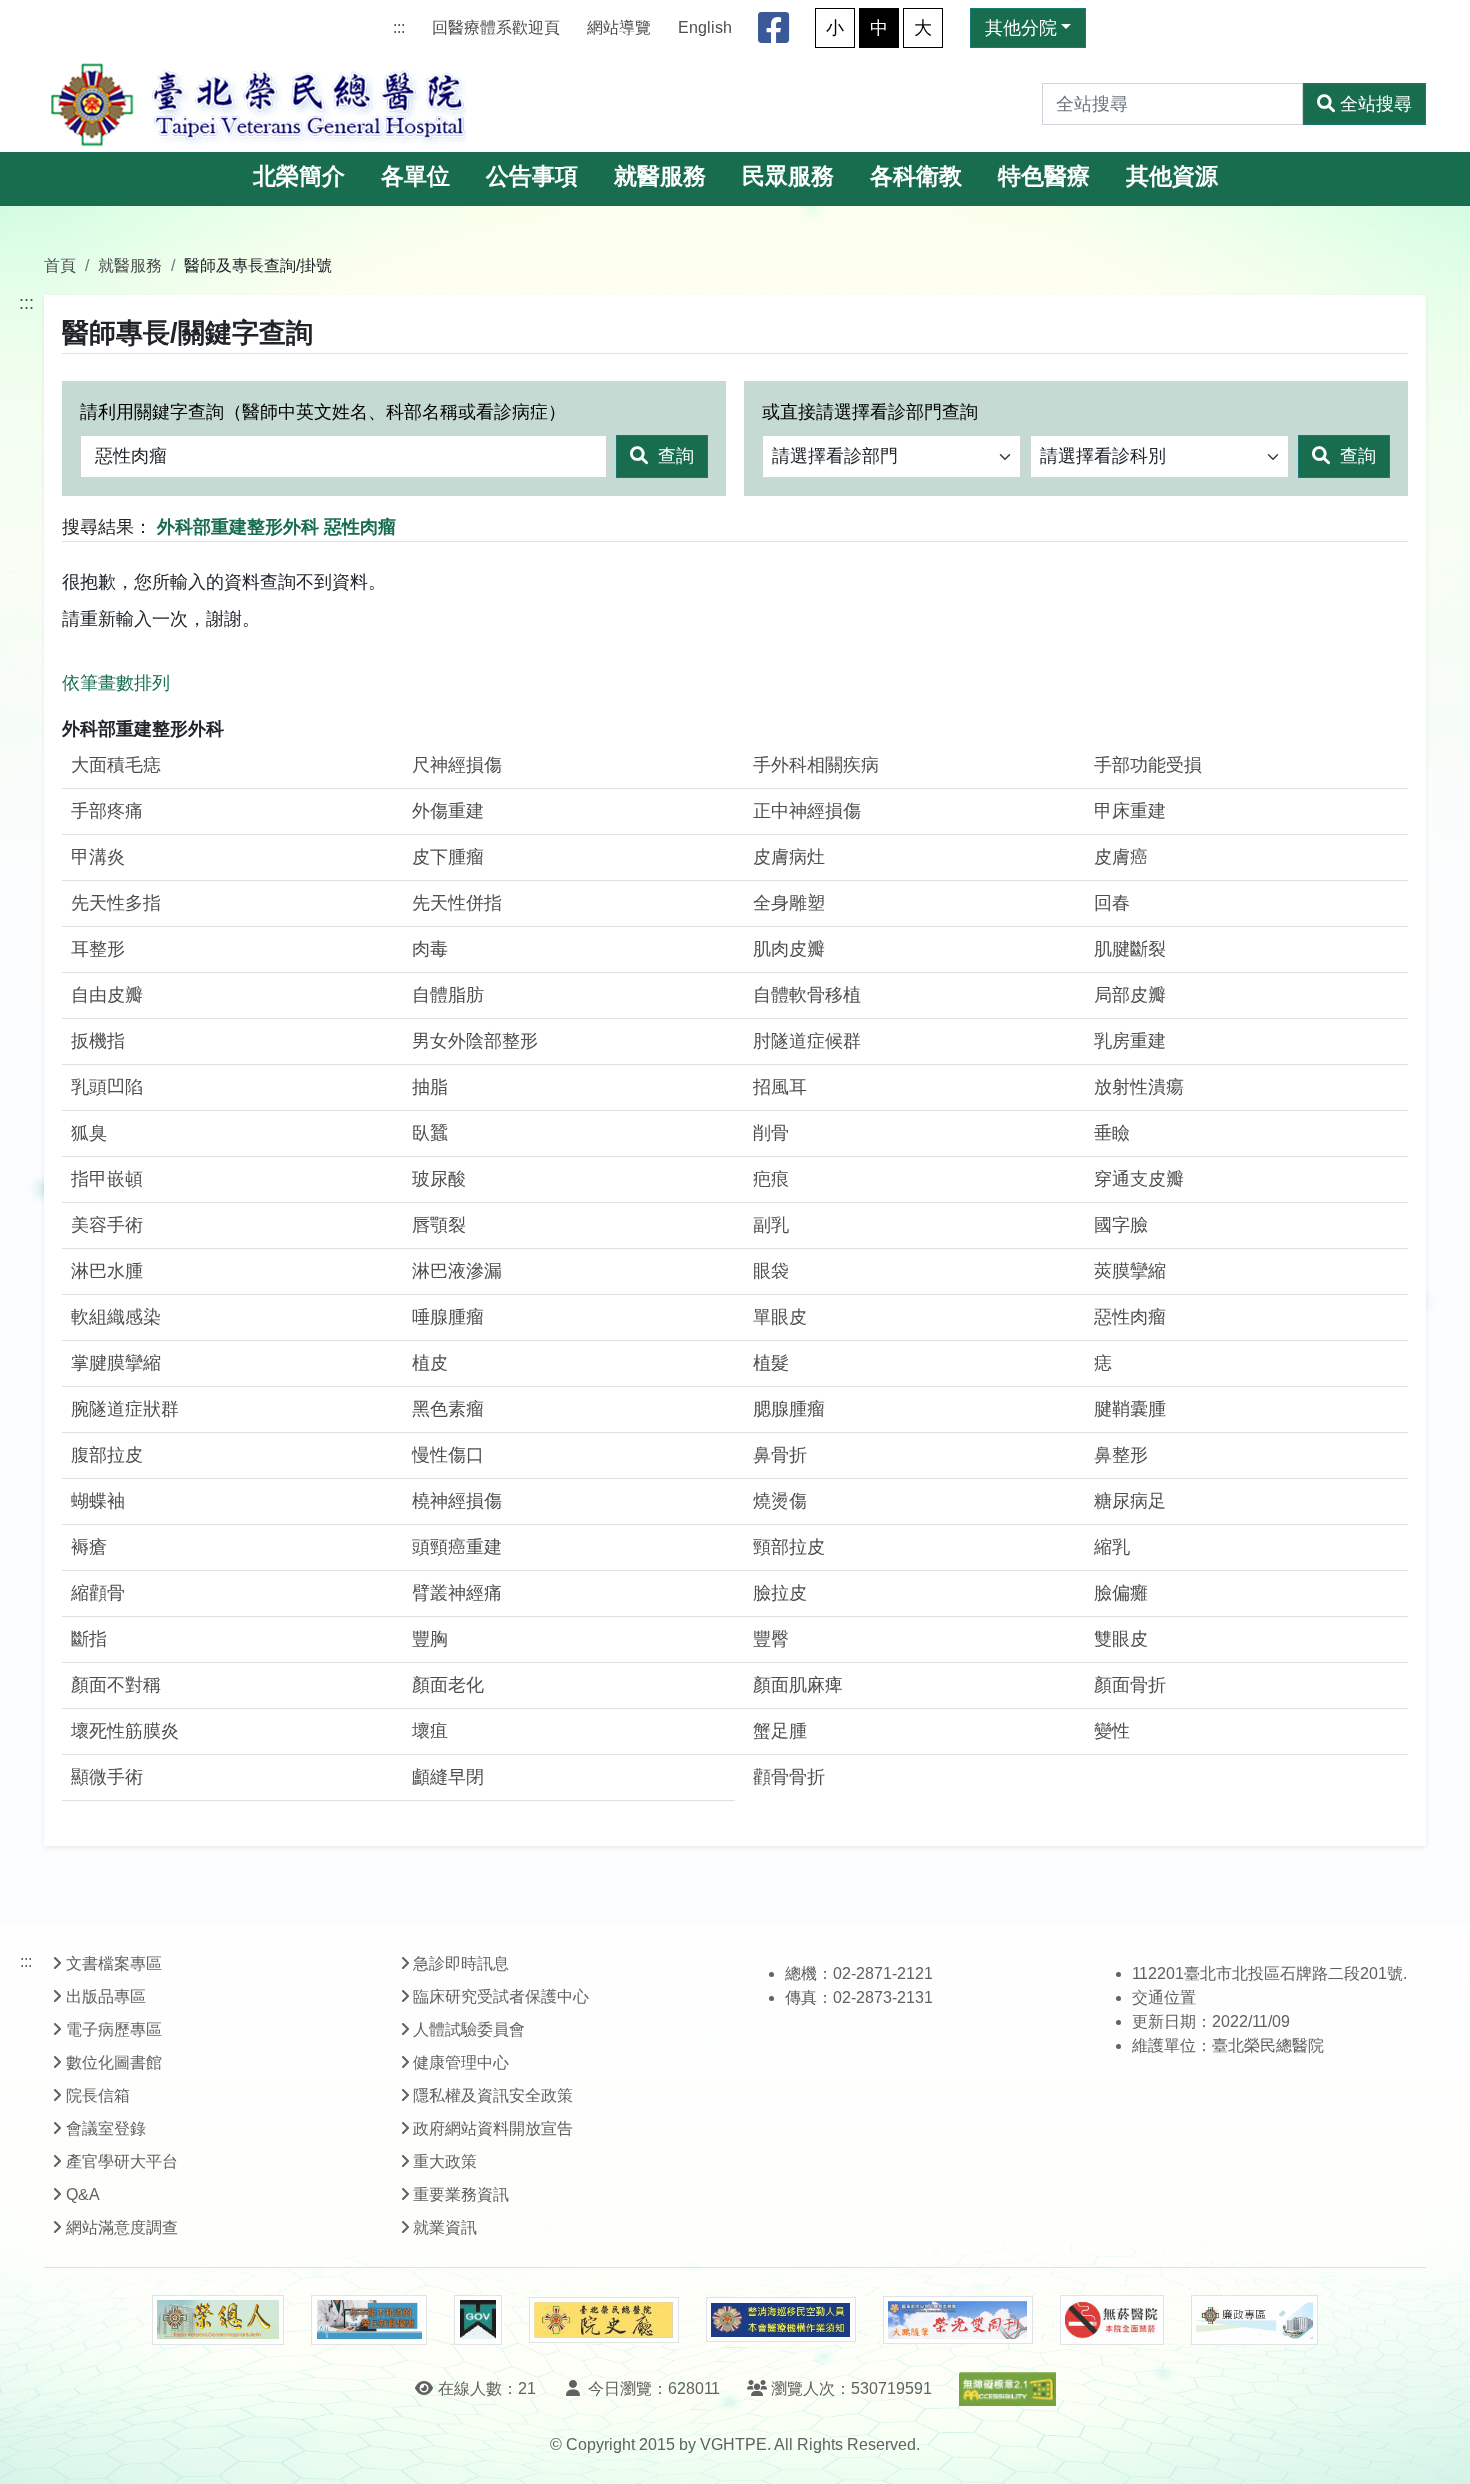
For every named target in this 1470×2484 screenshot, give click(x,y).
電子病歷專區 (114, 2029)
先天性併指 (457, 903)
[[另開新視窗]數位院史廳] (604, 2320)
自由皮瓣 (107, 995)
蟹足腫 (780, 1731)
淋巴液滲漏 (457, 1271)
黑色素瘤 (448, 1409)
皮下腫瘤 (448, 857)
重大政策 (445, 2161)
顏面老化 (448, 1685)
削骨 (771, 1133)
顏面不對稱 (116, 1685)
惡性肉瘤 (1130, 1317)
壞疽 (430, 1731)
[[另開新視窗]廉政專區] (1254, 2320)
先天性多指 (116, 903)
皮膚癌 (1121, 857)
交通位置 (1164, 1997)
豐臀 (771, 1639)
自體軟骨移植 (807, 995)
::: (399, 27)
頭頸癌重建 (457, 1547)
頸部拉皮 (789, 1547)
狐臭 (89, 1133)
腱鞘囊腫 (1130, 1409)
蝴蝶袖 (98, 1501)
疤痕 (771, 1179)
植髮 (771, 1363)
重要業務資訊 (461, 2194)
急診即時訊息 (461, 1963)
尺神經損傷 (457, 765)
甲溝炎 (98, 857)
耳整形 (98, 949)
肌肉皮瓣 (789, 949)
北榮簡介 (299, 176)
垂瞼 (1112, 1133)
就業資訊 (445, 2227)
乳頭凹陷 (107, 1087)
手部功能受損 (1148, 765)
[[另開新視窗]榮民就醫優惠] (369, 2320)
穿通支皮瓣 (1139, 1179)
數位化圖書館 (114, 2062)
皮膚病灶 (789, 857)
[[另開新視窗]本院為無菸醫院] (1112, 2320)
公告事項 (532, 176)
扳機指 (98, 1041)
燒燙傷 (780, 1501)
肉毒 (430, 949)
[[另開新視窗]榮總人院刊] (218, 2320)
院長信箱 (98, 2095)
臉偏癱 (1121, 1593)
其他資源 (1172, 176)
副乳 (771, 1225)
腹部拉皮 (107, 1455)
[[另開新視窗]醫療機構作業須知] (781, 2319)
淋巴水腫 (107, 1271)
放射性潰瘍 (1139, 1087)
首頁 (60, 265)
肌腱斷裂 (1130, 949)
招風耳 (780, 1087)
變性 (1112, 1731)
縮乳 (1112, 1547)
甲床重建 (1130, 811)
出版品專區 (106, 1996)
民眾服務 (788, 176)
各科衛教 (916, 176)
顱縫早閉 (448, 1777)
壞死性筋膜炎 (125, 1731)
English (705, 27)
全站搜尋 (1376, 104)
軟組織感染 (116, 1317)
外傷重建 (448, 811)
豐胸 (430, 1639)
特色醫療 (1044, 176)
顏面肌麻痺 (798, 1685)
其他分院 (1021, 28)
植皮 (430, 1363)
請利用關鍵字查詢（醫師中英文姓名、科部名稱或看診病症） (323, 412)
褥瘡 (89, 1547)
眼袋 (771, 1271)
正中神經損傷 (807, 811)
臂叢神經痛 (457, 1593)
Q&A (83, 2194)
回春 (1112, 903)
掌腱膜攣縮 (116, 1363)
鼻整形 (1121, 1455)
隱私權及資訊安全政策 (493, 2095)
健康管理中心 (461, 2062)
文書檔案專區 (114, 1963)
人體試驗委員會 (469, 2029)
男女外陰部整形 (475, 1041)
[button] (1436, 2448)
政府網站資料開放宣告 (493, 2128)
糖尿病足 (1130, 1501)
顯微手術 (107, 1777)
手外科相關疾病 (816, 765)
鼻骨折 (780, 1455)
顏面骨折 (1130, 1685)
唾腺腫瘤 (448, 1317)
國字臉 (1121, 1225)
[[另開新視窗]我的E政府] (477, 2320)
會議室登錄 (106, 2128)
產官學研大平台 (122, 2161)
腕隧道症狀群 (125, 1409)
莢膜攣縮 (1130, 1271)
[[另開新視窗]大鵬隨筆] (958, 2320)
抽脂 (430, 1087)
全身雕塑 (789, 903)
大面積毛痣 (116, 765)
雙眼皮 (1121, 1639)
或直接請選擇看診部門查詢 (870, 412)
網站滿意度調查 (122, 2227)
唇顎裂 (439, 1225)
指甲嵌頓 (107, 1179)
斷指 (89, 1639)
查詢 (673, 456)
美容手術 (107, 1225)
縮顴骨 (98, 1593)
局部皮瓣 (1130, 995)
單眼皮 (780, 1317)
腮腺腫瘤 (789, 1409)
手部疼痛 (107, 811)
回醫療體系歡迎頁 (496, 27)
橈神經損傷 (457, 1501)
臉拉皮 (780, 1593)
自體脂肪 (448, 995)
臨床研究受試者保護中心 (501, 1996)
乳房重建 (1130, 1041)
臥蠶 (430, 1133)
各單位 (415, 176)
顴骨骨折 (789, 1777)
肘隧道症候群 (807, 1041)
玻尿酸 (439, 1179)
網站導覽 (619, 27)
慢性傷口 (448, 1455)
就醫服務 (660, 176)
